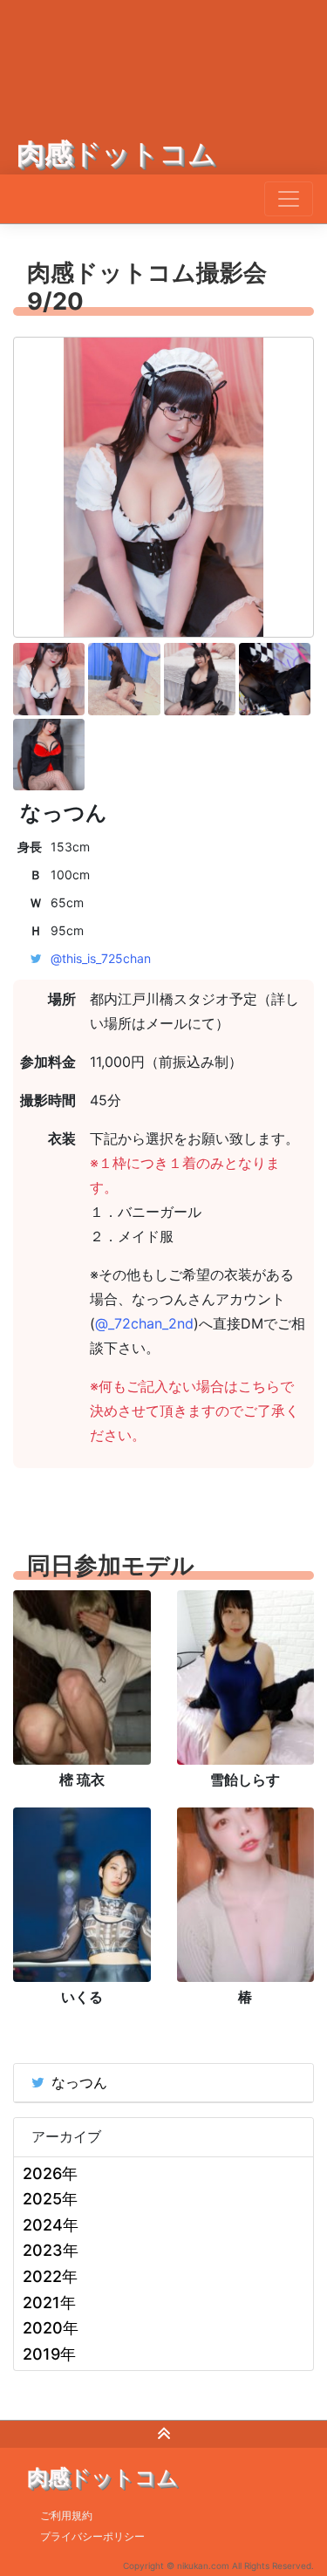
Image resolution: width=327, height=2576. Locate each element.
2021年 (49, 2303)
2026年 (50, 2173)
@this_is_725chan (101, 958)
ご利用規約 (66, 2515)
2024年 (51, 2225)
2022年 (50, 2276)
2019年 (49, 2354)
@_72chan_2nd (144, 1323)
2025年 (50, 2199)
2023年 (51, 2250)
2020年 (51, 2328)
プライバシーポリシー (92, 2536)
